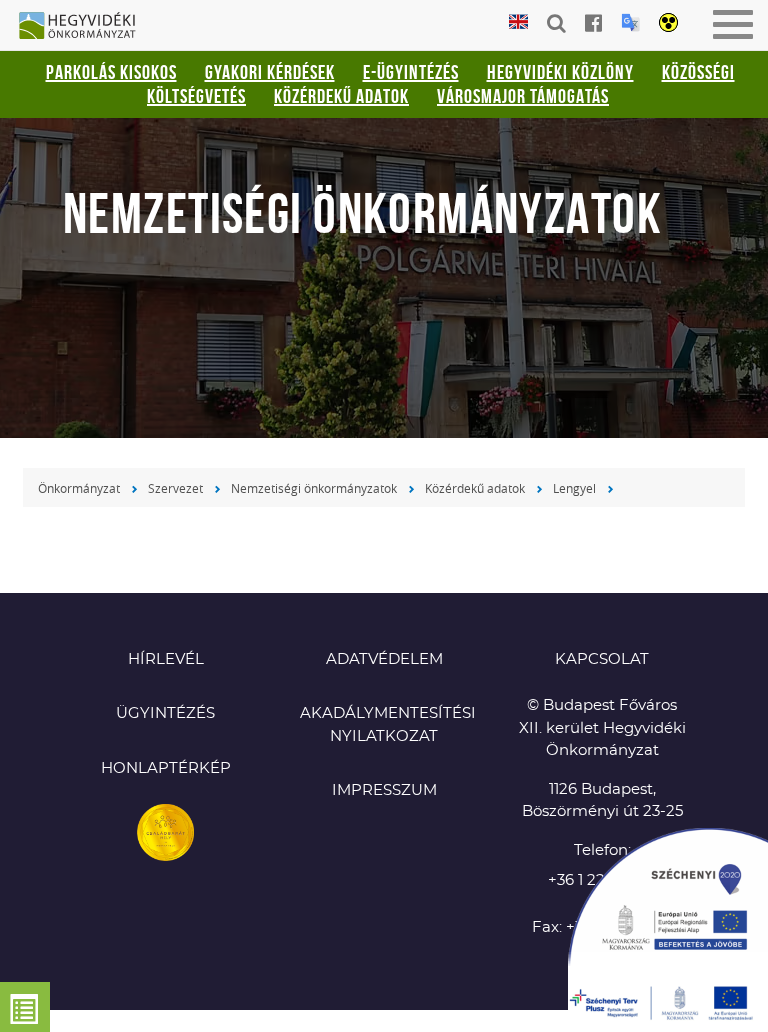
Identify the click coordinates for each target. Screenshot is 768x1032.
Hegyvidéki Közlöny (560, 72)
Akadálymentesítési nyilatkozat (384, 725)
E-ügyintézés (411, 72)
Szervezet (175, 488)
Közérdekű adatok (341, 96)
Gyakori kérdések (270, 72)
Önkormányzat (79, 488)
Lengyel (574, 488)
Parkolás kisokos (111, 72)
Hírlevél (166, 659)
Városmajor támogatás (523, 96)
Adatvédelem (384, 659)
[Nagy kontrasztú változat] (668, 24)
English (518, 22)
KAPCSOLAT (602, 659)
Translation (630, 22)
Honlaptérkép (166, 768)
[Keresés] (556, 23)
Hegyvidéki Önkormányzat (85, 27)
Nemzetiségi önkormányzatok (314, 488)
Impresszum (384, 790)
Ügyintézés (165, 713)
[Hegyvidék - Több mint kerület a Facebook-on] (593, 23)
